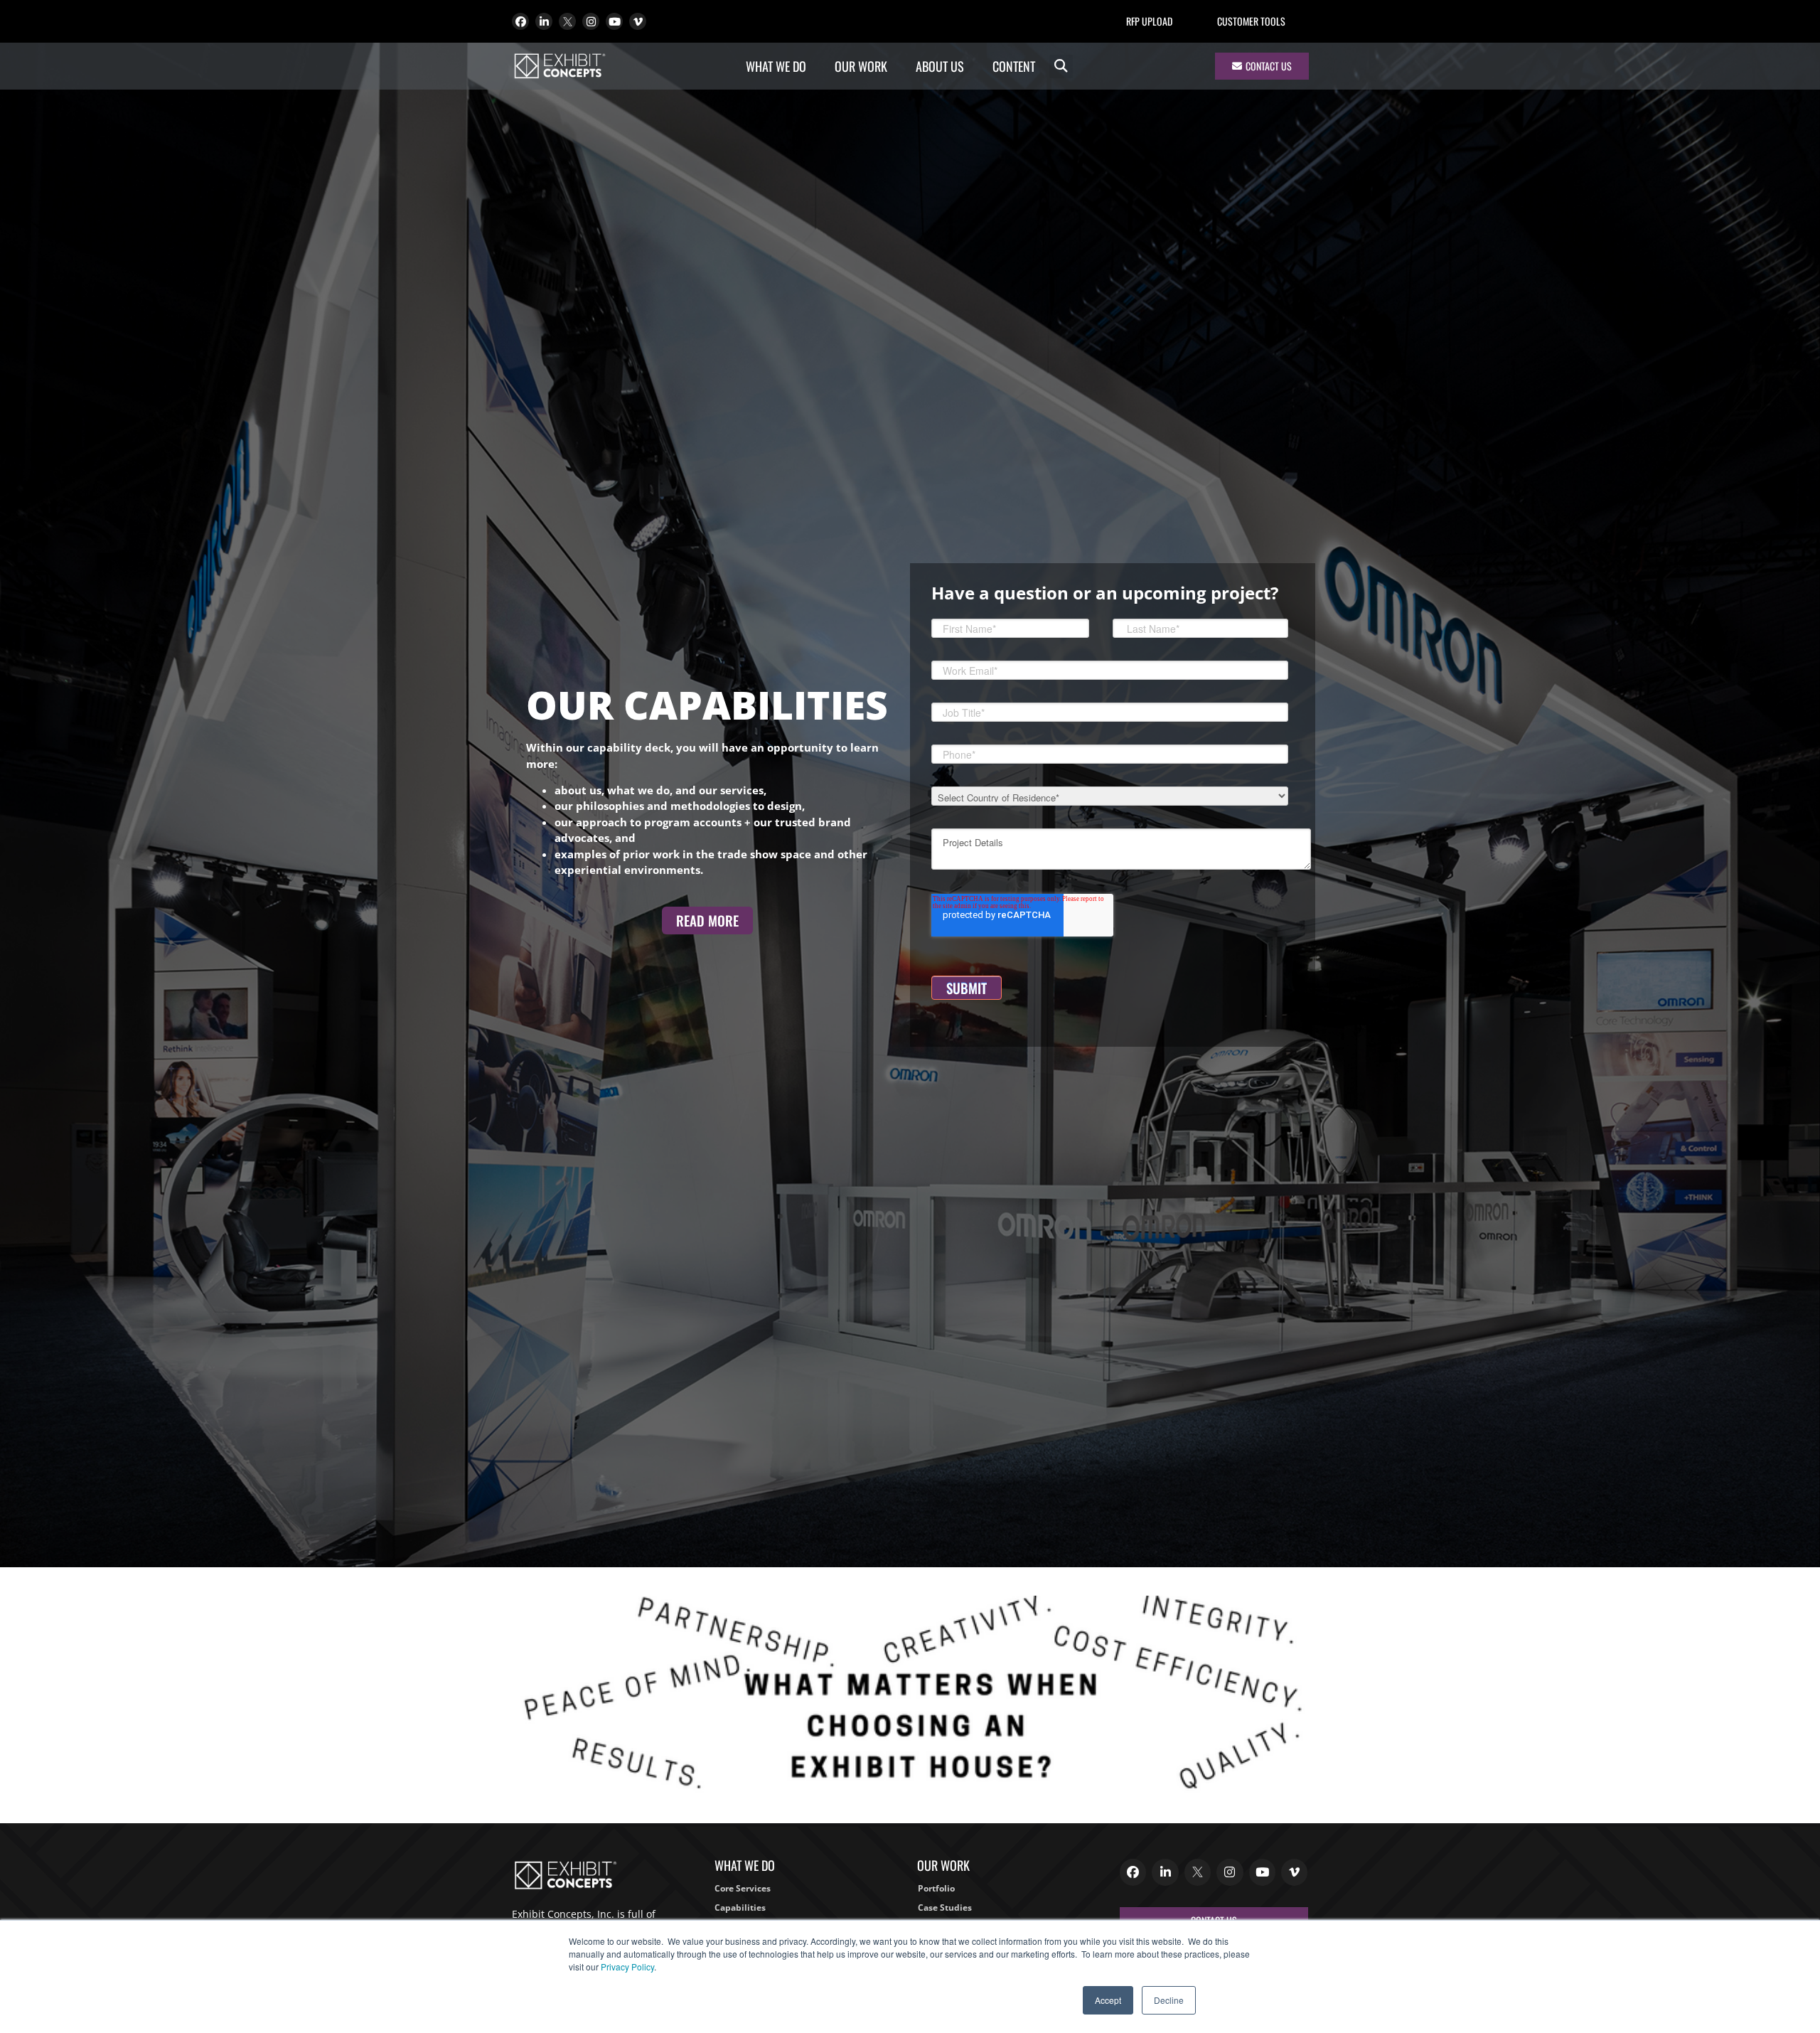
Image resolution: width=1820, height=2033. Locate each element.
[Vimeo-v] (638, 21)
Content (1014, 66)
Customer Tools (1251, 21)
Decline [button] (1169, 2000)
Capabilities (740, 1907)
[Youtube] (614, 21)
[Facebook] (520, 21)
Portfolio (936, 1888)
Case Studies (945, 1907)
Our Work (861, 66)
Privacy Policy (627, 1967)
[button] (1061, 66)
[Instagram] (591, 21)
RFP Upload (1149, 21)
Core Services (743, 1888)
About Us (940, 66)
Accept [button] (1108, 2000)
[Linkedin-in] (544, 21)
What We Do (776, 66)
